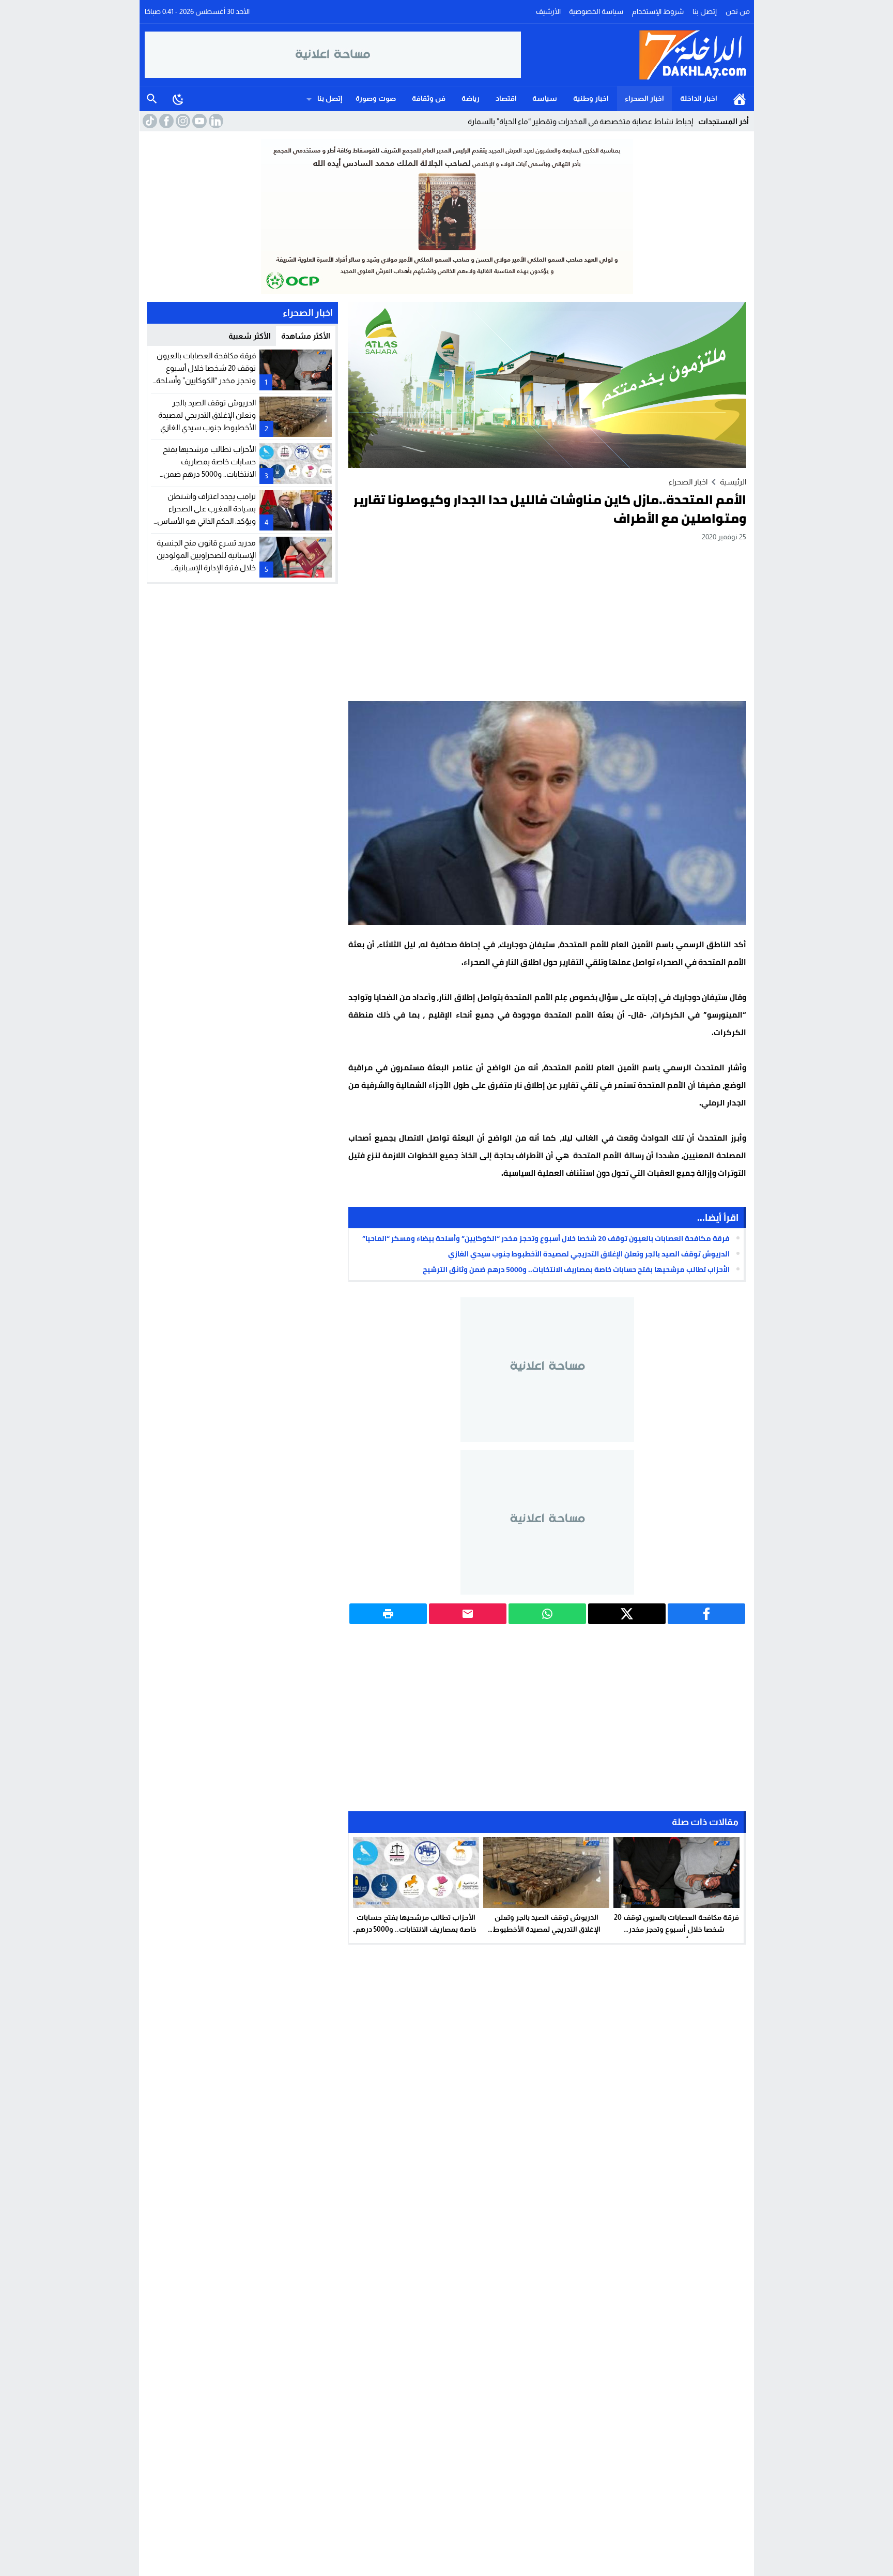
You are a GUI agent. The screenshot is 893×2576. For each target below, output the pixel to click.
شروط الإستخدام (658, 11)
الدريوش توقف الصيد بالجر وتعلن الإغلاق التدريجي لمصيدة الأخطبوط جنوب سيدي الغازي (589, 1254)
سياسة (545, 98)
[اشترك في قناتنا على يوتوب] (198, 121)
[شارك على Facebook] (706, 1614)
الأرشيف (548, 11)
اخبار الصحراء (644, 98)
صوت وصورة (376, 98)
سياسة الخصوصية (596, 11)
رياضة (471, 98)
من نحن (738, 11)
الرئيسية (740, 99)
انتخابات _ (679, 121)
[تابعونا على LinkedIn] (215, 121)
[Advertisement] (547, 621)
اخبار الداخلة (699, 98)
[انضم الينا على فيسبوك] (165, 121)
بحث (152, 99)
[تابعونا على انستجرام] (182, 121)
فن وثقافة (429, 98)
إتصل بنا (705, 11)
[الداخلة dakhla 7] (635, 55)
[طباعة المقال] (388, 1614)
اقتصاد (506, 98)
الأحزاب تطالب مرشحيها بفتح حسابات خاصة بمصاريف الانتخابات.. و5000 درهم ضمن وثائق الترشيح (576, 1269)
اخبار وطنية (591, 98)
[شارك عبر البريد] (468, 1614)
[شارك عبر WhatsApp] (547, 1614)
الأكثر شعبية (250, 336)
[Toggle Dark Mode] (178, 99)
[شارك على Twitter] (627, 1614)
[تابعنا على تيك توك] (149, 121)
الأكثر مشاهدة (306, 336)
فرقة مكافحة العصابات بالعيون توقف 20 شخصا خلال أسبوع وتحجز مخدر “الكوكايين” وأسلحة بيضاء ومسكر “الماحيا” (546, 1238)
